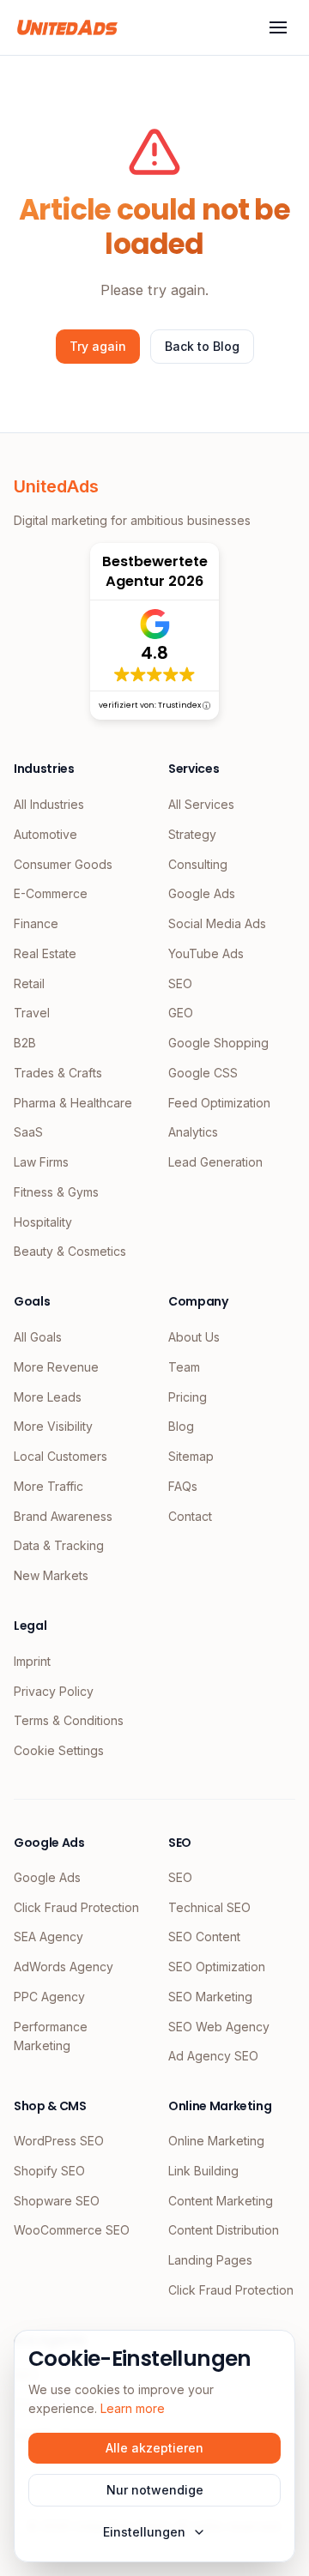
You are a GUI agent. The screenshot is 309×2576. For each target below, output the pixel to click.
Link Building (203, 2171)
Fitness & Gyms (56, 1192)
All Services (201, 804)
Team (184, 1367)
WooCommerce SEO (72, 2230)
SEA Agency (48, 1937)
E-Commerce (51, 893)
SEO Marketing (210, 1997)
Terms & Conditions (69, 1720)
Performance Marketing (51, 2036)
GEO (181, 1013)
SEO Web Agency (219, 2027)
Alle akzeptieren (154, 2448)
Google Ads (202, 893)
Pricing (188, 1397)
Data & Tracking (59, 1545)
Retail (29, 983)
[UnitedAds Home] (67, 27)
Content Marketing (221, 2201)
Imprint (32, 1661)
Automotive (45, 834)
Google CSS (203, 1073)
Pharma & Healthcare (73, 1103)
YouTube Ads (206, 953)
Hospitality (43, 1222)
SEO (180, 983)
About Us (194, 1337)
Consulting (198, 864)
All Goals (38, 1337)
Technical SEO (209, 1907)
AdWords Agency (64, 1967)
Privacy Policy (54, 1691)
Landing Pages (210, 2260)
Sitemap (191, 1456)
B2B (25, 1043)
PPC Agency (49, 1997)
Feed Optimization (219, 1103)
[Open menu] (278, 27)
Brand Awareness (63, 1516)
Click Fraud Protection (76, 1907)
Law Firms (41, 1162)
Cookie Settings (59, 1750)
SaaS (28, 1132)
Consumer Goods (63, 864)
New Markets (51, 1575)
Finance (36, 923)
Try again (98, 346)
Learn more (133, 2408)
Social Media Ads (217, 923)
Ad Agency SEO (213, 2056)
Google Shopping (218, 1043)
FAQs (183, 1486)
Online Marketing (216, 2141)
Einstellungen (144, 2532)
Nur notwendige (155, 2490)
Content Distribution (224, 2230)
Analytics (193, 1132)
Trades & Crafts (58, 1073)
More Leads (48, 1397)
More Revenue (56, 1367)
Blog (181, 1426)
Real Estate (45, 953)
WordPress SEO (59, 2141)
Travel (32, 1013)
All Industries (49, 804)
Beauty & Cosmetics (70, 1251)
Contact (190, 1516)
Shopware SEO (57, 2201)
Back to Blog (202, 346)
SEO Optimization (217, 1967)
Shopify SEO (49, 2171)
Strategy (192, 834)
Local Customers (61, 1456)
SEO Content (204, 1937)
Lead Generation (215, 1162)
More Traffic (48, 1486)
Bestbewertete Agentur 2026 (155, 571)
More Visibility (53, 1426)
